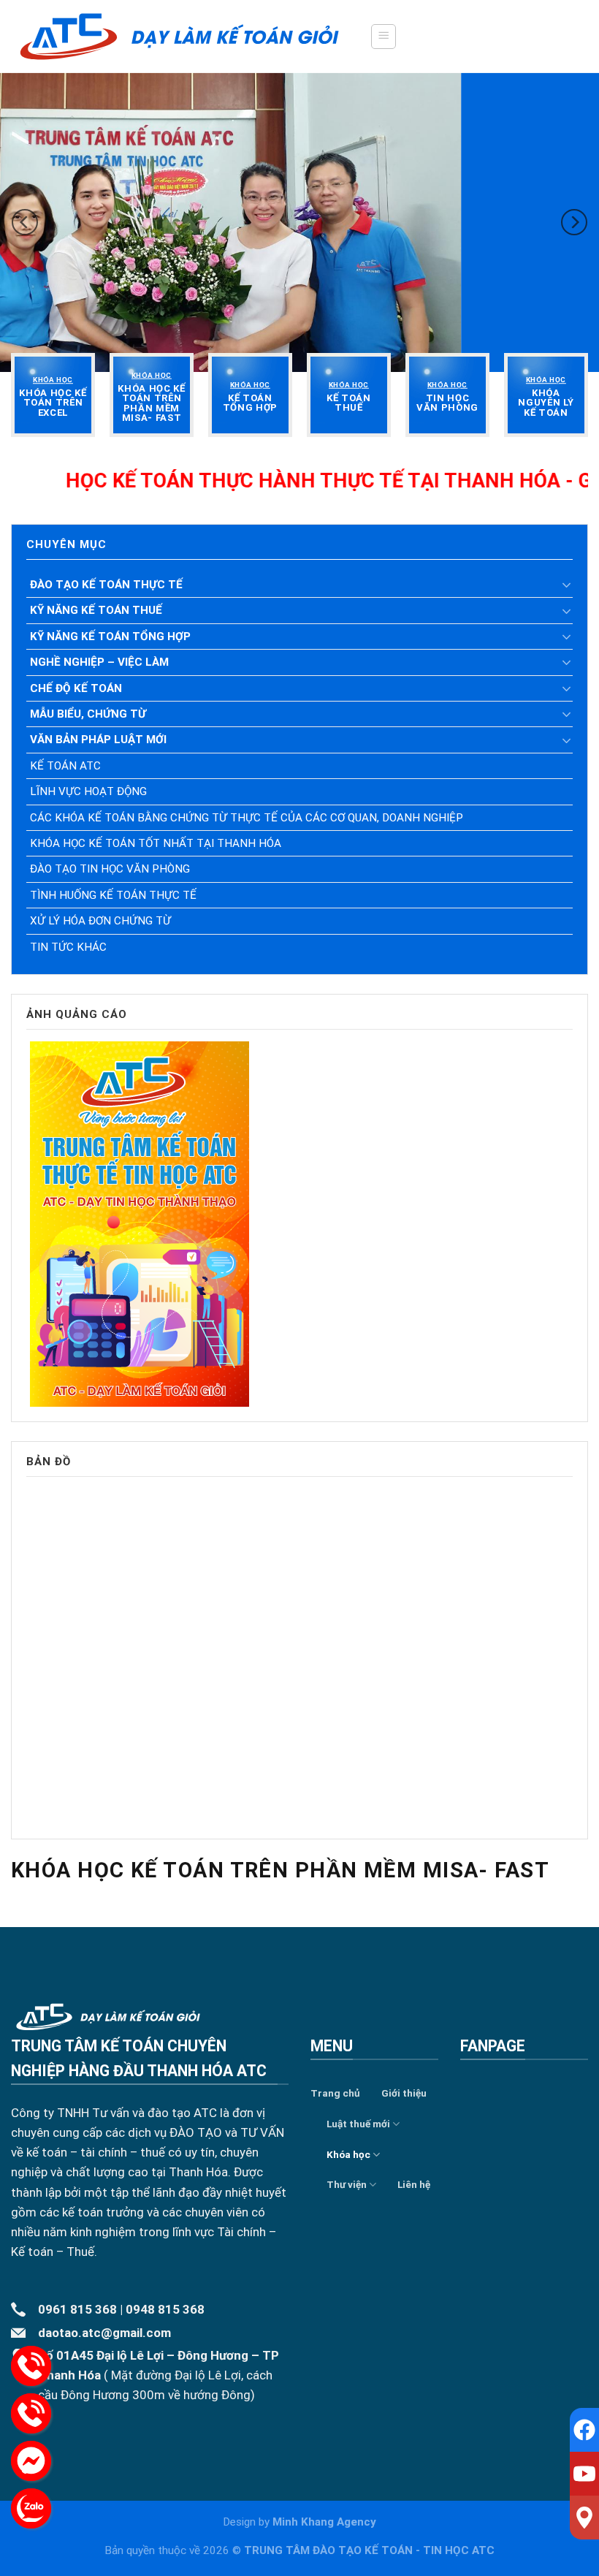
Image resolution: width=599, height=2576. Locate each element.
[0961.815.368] (31, 2366)
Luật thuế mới (358, 2124)
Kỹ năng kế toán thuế (96, 610)
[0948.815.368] (31, 2413)
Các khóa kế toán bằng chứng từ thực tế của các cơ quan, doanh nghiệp (247, 818)
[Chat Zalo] (31, 2508)
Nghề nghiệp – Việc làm (99, 662)
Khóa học (348, 2154)
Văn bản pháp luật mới (98, 740)
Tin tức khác (68, 947)
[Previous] (25, 222)
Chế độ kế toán (76, 688)
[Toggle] (567, 585)
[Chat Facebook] (31, 2461)
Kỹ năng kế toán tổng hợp (110, 637)
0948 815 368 (165, 2309)
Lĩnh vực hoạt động (88, 791)
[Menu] (384, 37)
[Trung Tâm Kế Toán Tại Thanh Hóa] (179, 36)
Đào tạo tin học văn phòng (110, 869)
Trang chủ (335, 2093)
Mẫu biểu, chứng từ (88, 714)
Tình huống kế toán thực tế (113, 895)
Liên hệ (414, 2184)
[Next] (574, 222)
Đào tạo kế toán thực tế (106, 585)
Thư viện (347, 2184)
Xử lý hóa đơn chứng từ (100, 921)
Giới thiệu (404, 2093)
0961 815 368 (77, 2309)
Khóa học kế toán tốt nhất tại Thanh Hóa (156, 843)
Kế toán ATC (65, 766)
